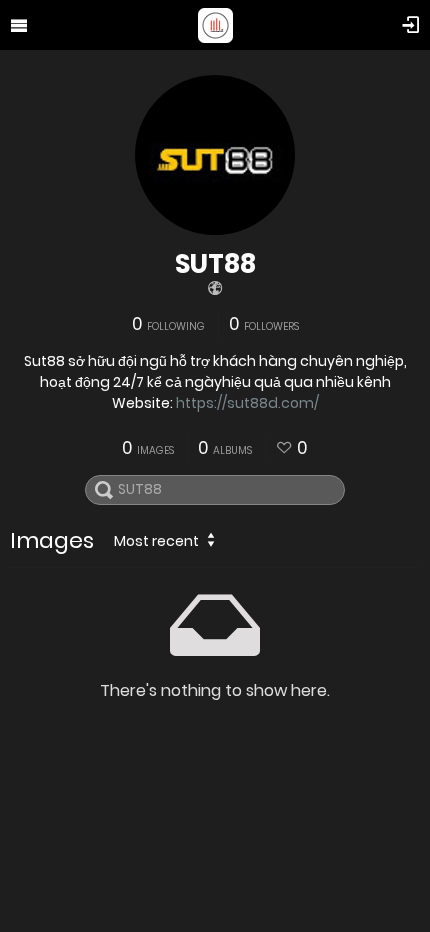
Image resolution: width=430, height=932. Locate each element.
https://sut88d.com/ (247, 403)
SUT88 (215, 264)
